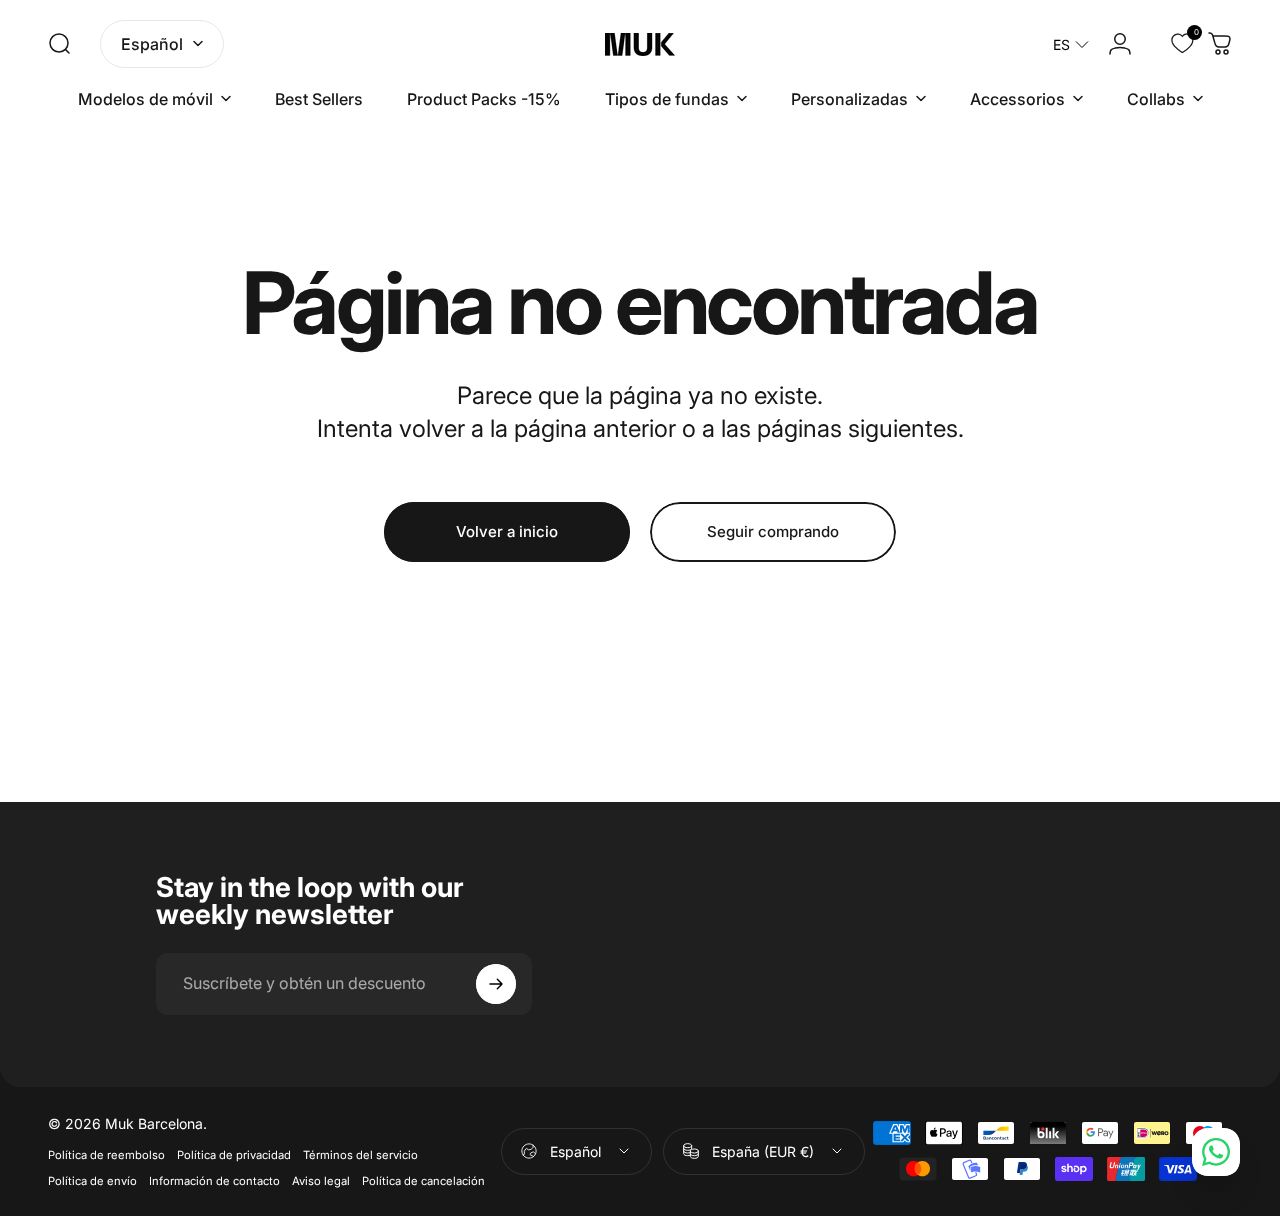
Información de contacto (214, 1181)
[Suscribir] (496, 984)
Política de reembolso (106, 1155)
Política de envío (92, 1181)
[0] (1170, 44)
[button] (1071, 44)
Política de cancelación (423, 1181)
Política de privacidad (234, 1155)
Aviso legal (321, 1181)
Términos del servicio (360, 1155)
